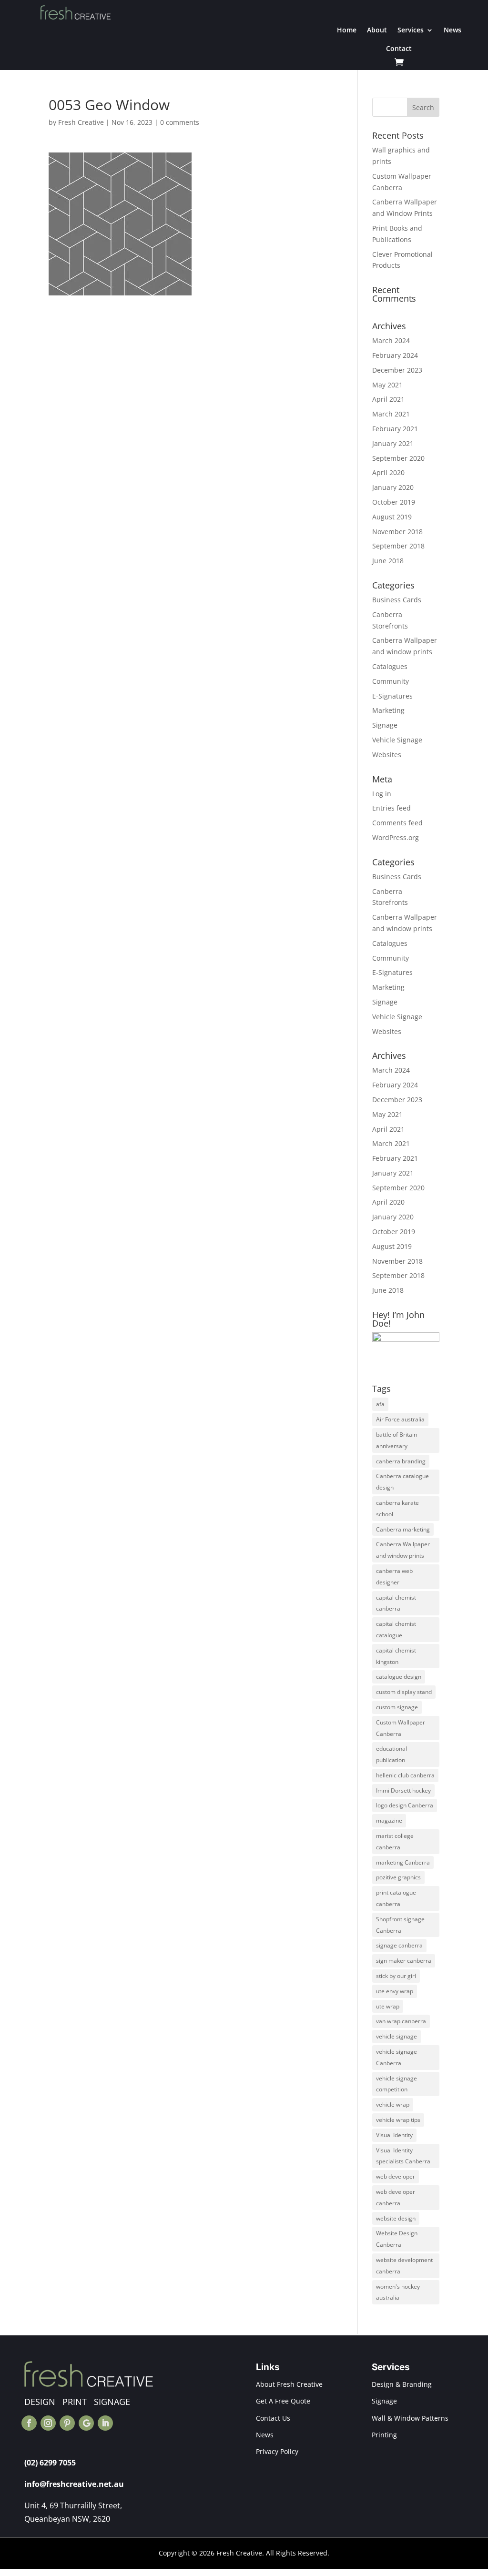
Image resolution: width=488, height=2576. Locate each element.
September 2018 (398, 546)
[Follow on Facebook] (29, 2423)
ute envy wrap (395, 1991)
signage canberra (399, 1945)
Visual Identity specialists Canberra (403, 2156)
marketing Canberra (403, 1862)
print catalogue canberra (396, 1898)
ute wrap (388, 2006)
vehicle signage (396, 2036)
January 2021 (393, 443)
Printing (384, 2435)
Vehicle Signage (397, 740)
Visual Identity (394, 2135)
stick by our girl (396, 1976)
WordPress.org (396, 837)
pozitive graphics (398, 1877)
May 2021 (387, 385)
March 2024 (391, 340)
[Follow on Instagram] (48, 2423)
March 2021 (391, 414)
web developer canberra (396, 2197)
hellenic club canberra (405, 1775)
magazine (389, 1820)
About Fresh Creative (289, 2384)
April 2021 (388, 399)
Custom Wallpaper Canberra (401, 1728)
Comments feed (397, 823)
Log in (382, 794)
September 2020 (398, 458)
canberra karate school (397, 1508)
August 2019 (392, 517)
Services (411, 30)
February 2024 (395, 355)
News (452, 30)
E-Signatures (392, 696)
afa (380, 1404)
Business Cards (397, 600)
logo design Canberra (405, 1805)
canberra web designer (394, 1577)
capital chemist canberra (396, 1603)
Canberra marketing (403, 1529)
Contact (399, 48)
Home (347, 30)
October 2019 (394, 502)
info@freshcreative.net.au (74, 2484)
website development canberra (404, 2266)
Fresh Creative (81, 122)
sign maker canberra (404, 1961)
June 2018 (388, 561)
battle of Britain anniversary (396, 1440)
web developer (396, 2176)
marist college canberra (395, 1841)
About (377, 30)
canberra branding (401, 1461)
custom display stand (404, 1692)
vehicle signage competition (396, 2084)
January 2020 (393, 487)
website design (396, 2218)
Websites (387, 755)
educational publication (391, 1754)
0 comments (180, 122)
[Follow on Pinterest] (67, 2423)
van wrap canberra (401, 2021)
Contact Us (273, 2418)
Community (391, 681)
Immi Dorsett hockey (403, 1790)
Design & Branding (402, 2384)
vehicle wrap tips (398, 2120)
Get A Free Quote (283, 2401)
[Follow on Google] (86, 2423)
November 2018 (397, 532)
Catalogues (390, 666)
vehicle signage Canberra (396, 2057)
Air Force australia (400, 1419)
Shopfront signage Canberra (400, 1925)
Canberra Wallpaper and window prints (403, 1550)
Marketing (388, 710)
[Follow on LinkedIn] (105, 2423)
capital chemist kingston (396, 1656)
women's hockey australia (398, 2292)
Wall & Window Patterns (410, 2418)
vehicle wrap (393, 2104)
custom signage (397, 1707)
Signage (385, 725)
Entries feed (391, 808)
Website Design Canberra (397, 2239)
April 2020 (388, 472)
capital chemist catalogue (396, 1629)
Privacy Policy (277, 2451)
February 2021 (395, 429)
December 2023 (397, 370)
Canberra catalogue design (402, 1482)
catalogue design (399, 1677)
